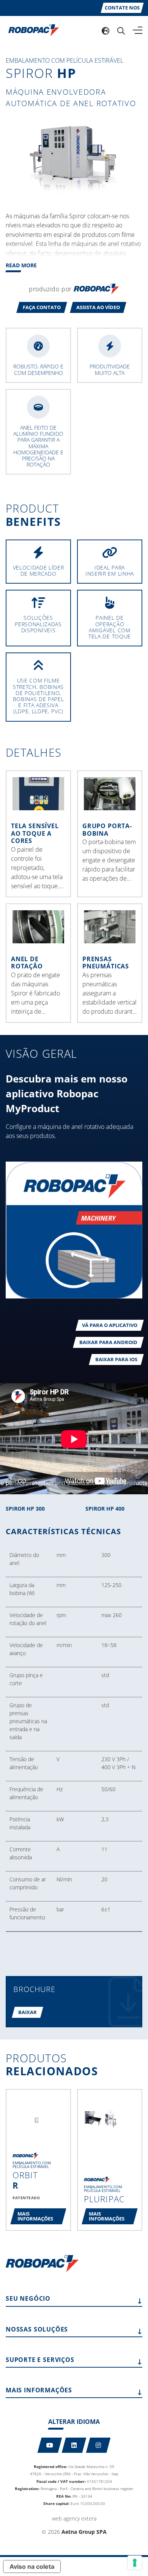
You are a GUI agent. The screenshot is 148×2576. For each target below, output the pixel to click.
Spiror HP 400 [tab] (105, 1509)
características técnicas (63, 1532)
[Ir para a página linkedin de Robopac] (74, 2445)
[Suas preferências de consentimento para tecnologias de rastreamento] (135, 2563)
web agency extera (74, 2518)
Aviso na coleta (32, 2566)
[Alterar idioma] (105, 30)
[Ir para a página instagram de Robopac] (98, 2445)
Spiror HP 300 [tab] (25, 1509)
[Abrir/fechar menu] (138, 30)
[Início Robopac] (31, 30)
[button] (42, 307)
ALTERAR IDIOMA (74, 2422)
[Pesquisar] (121, 30)
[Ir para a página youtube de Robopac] (50, 2445)
